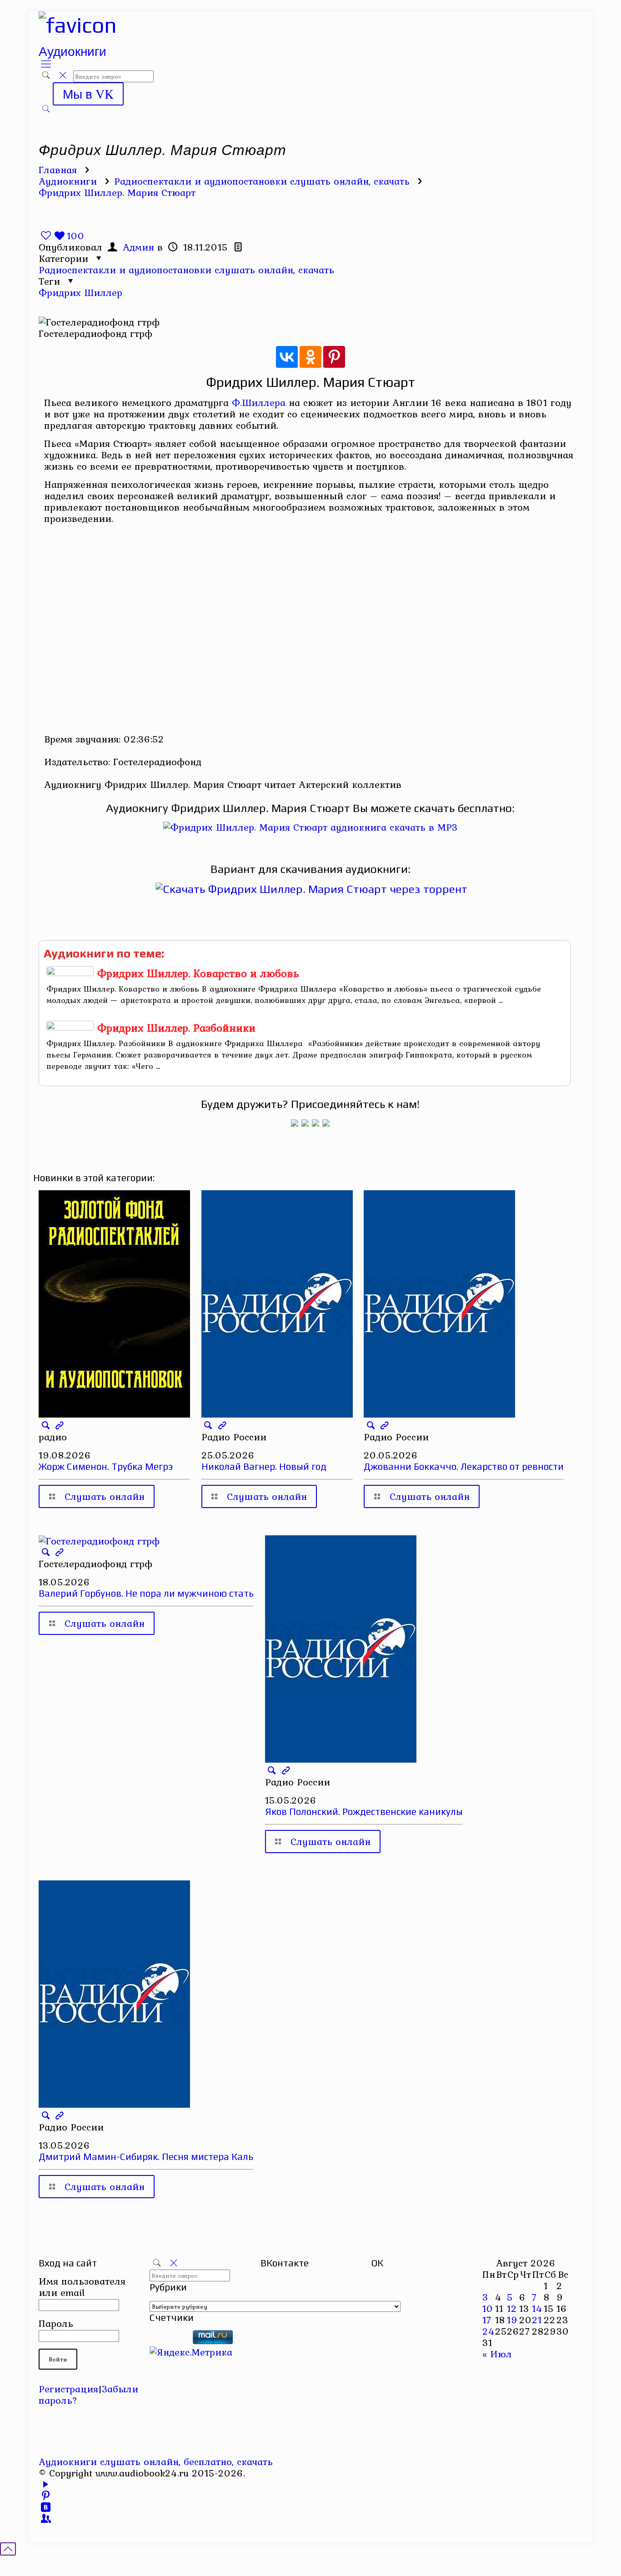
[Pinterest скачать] (46, 2496)
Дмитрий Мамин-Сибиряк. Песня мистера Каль (146, 2157)
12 (512, 2308)
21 (537, 2320)
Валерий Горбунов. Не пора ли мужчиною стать (146, 1593)
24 (488, 2331)
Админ (138, 247)
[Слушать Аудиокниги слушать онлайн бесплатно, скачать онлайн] (78, 25)
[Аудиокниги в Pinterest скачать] (295, 1123)
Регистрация (68, 2389)
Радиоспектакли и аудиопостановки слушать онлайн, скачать (262, 181)
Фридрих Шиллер (80, 292)
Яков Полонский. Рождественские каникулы (364, 1812)
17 (487, 2320)
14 (537, 2308)
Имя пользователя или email (82, 2287)
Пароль (56, 2323)
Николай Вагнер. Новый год (264, 1466)
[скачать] (170, 2340)
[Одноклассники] (310, 357)
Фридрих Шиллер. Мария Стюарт (117, 192)
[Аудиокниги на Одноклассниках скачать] (305, 1123)
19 (512, 2320)
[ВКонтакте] (287, 357)
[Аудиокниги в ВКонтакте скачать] (326, 1123)
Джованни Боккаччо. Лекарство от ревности (464, 1466)
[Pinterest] (334, 357)
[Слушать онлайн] (310, 827)
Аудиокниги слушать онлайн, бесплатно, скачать (156, 2461)
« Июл (497, 2354)
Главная (58, 170)
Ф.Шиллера (259, 402)
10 (488, 2308)
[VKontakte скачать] (46, 2507)
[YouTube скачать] (46, 2484)
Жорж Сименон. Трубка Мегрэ (106, 1466)
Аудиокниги (68, 181)
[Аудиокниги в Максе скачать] (316, 1123)
